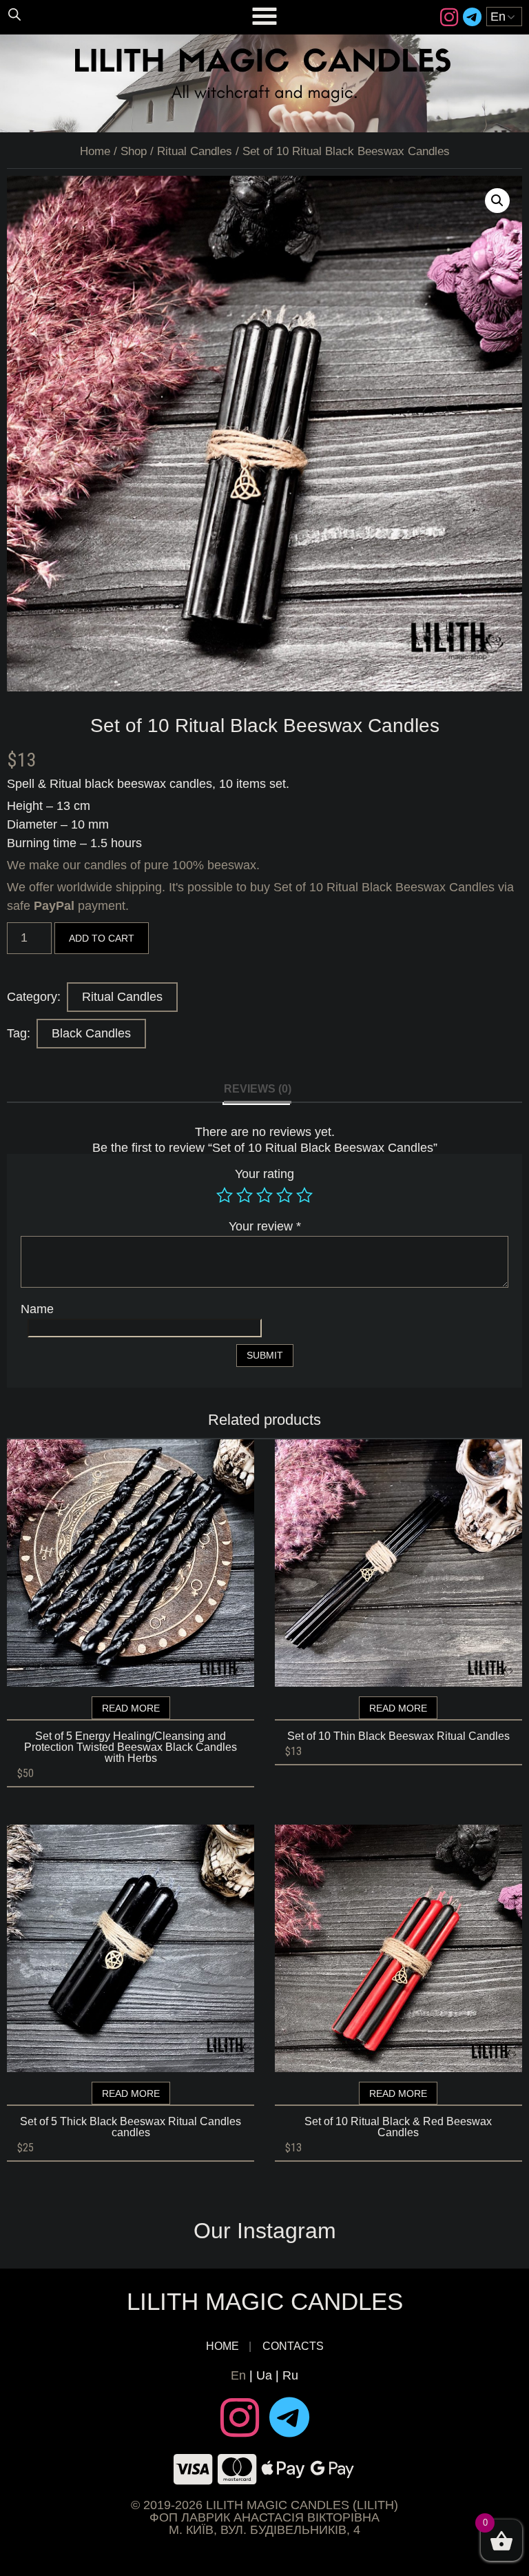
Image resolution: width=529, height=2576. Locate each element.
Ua (264, 2375)
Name (37, 1309)
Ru (290, 2375)
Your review (265, 1226)
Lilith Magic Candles (265, 2301)
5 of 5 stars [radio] (304, 1195)
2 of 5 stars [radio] (245, 1195)
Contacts (293, 2346)
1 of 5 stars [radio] (225, 1195)
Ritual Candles (195, 151)
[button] (497, 201)
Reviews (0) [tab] (258, 1089)
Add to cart (102, 938)
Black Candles (91, 1033)
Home (95, 151)
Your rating (264, 1174)
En (238, 2375)
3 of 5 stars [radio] (264, 1195)
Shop (134, 151)
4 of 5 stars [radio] (284, 1195)
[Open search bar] (14, 14)
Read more (131, 1708)
